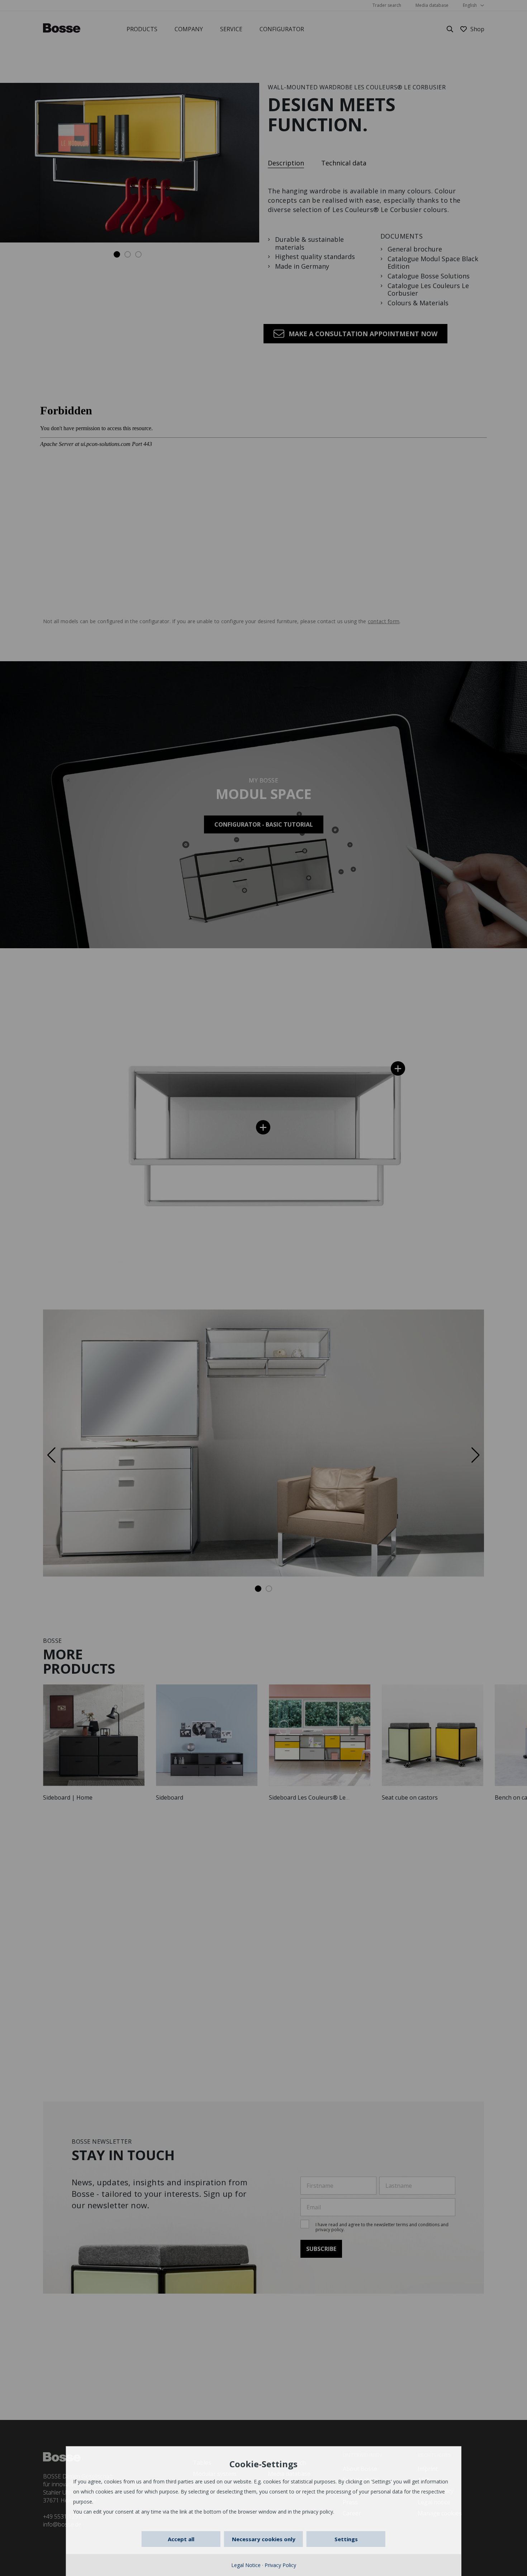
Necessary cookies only (264, 2539)
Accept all (181, 2539)
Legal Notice (246, 2565)
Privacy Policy (280, 2565)
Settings (346, 2539)
